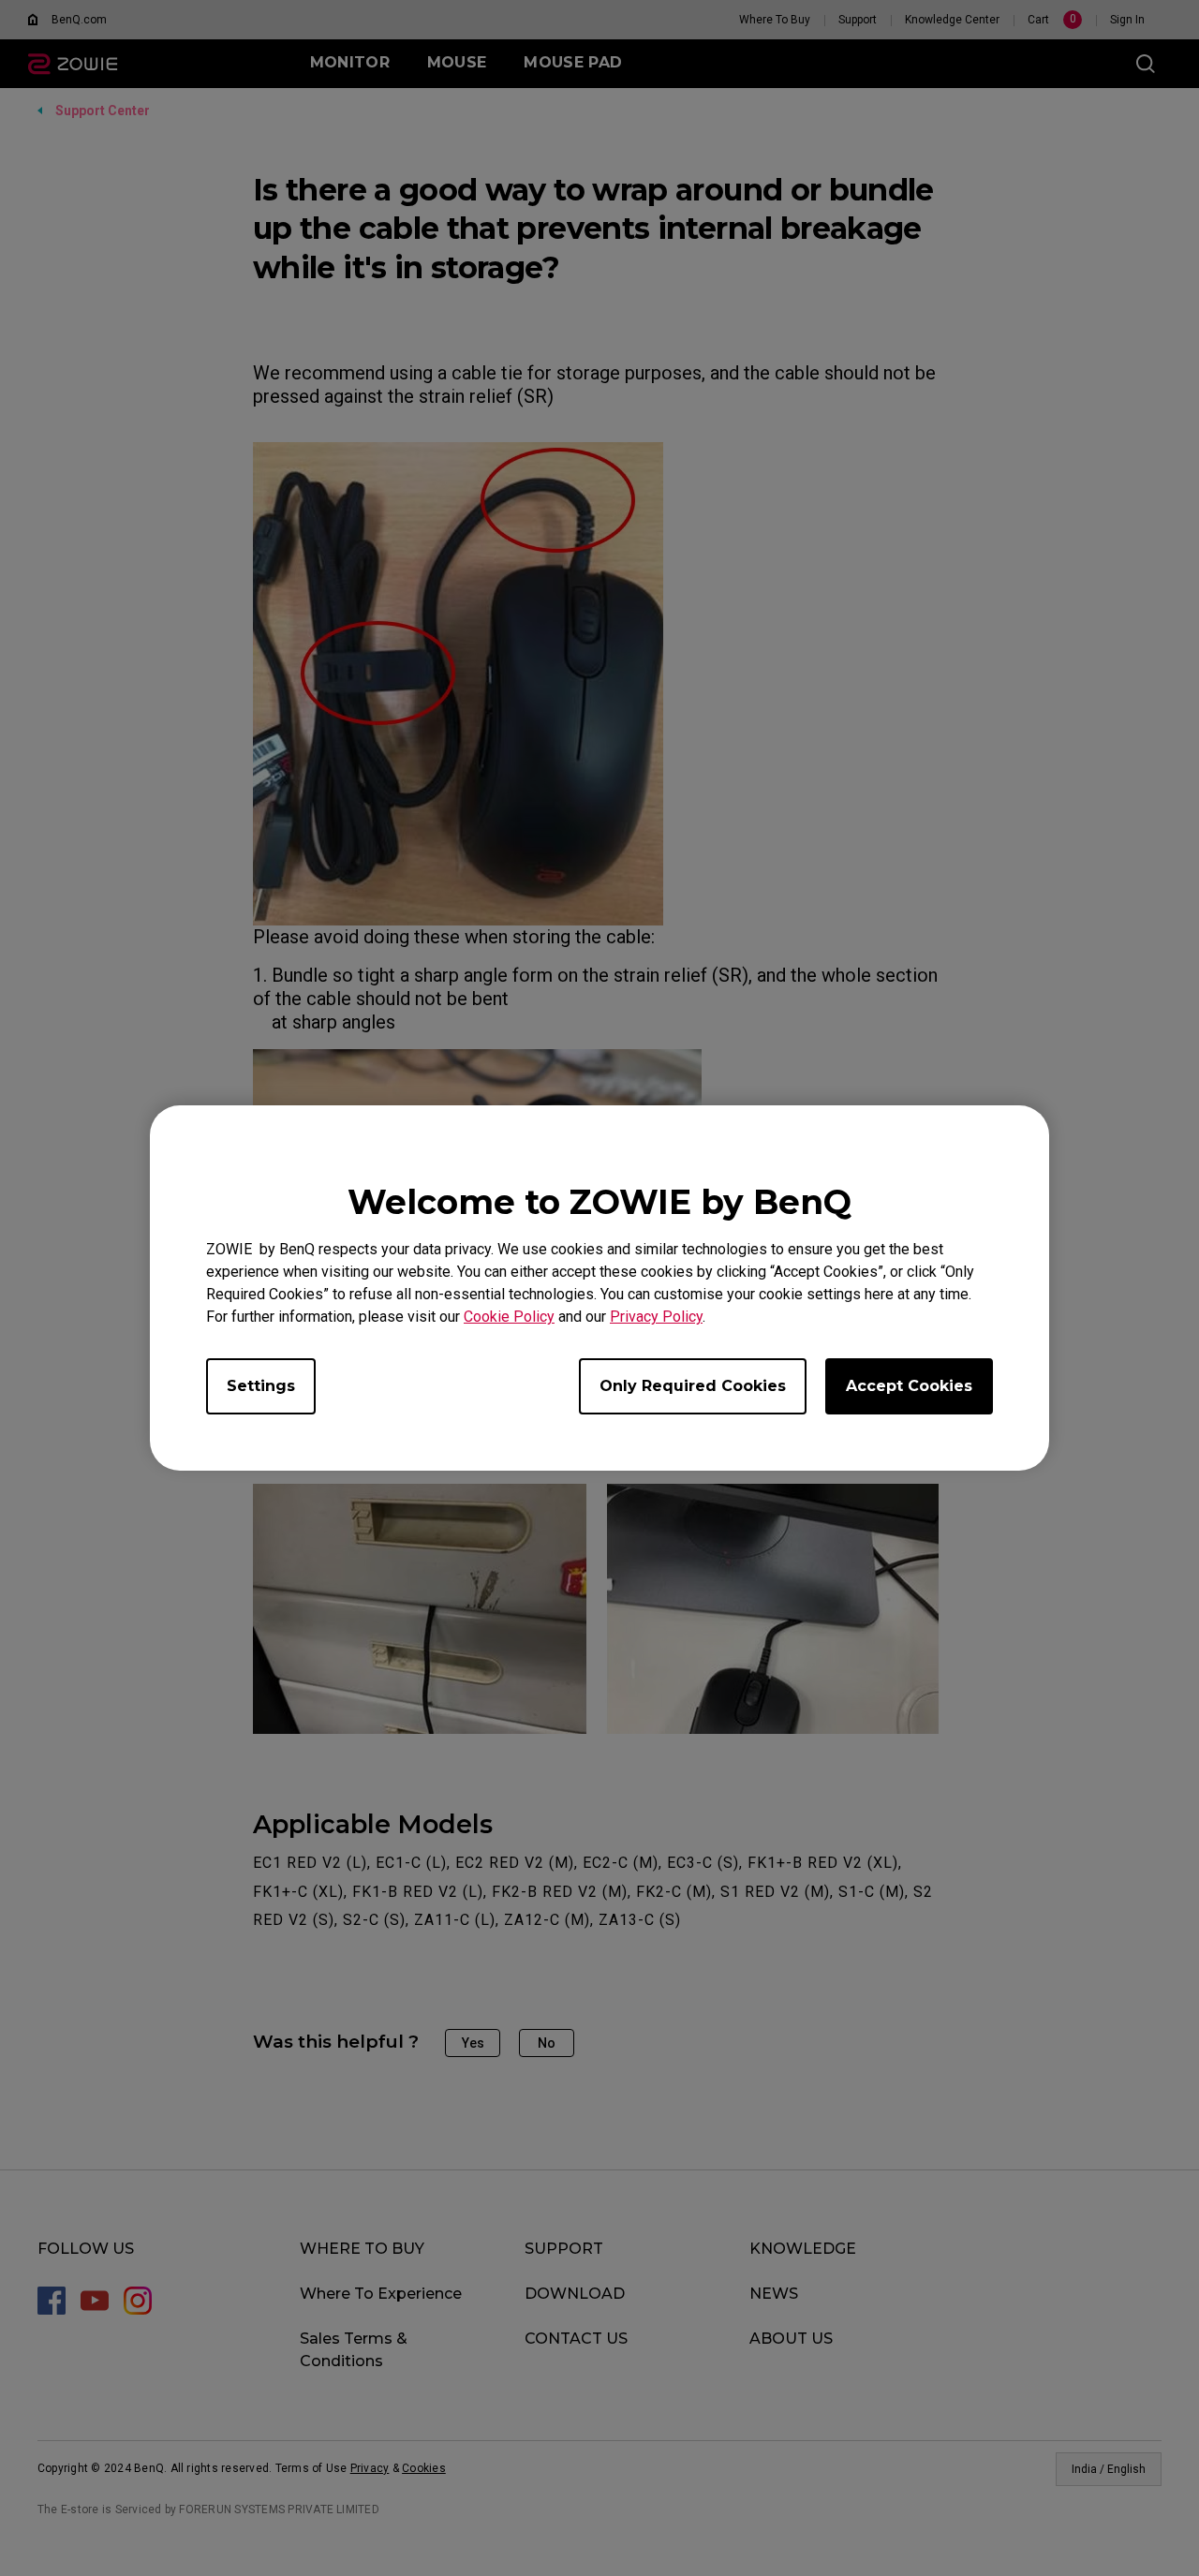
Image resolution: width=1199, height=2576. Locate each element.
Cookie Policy (509, 1317)
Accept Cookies (909, 1386)
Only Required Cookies (693, 1386)
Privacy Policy (656, 1317)
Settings (261, 1386)
